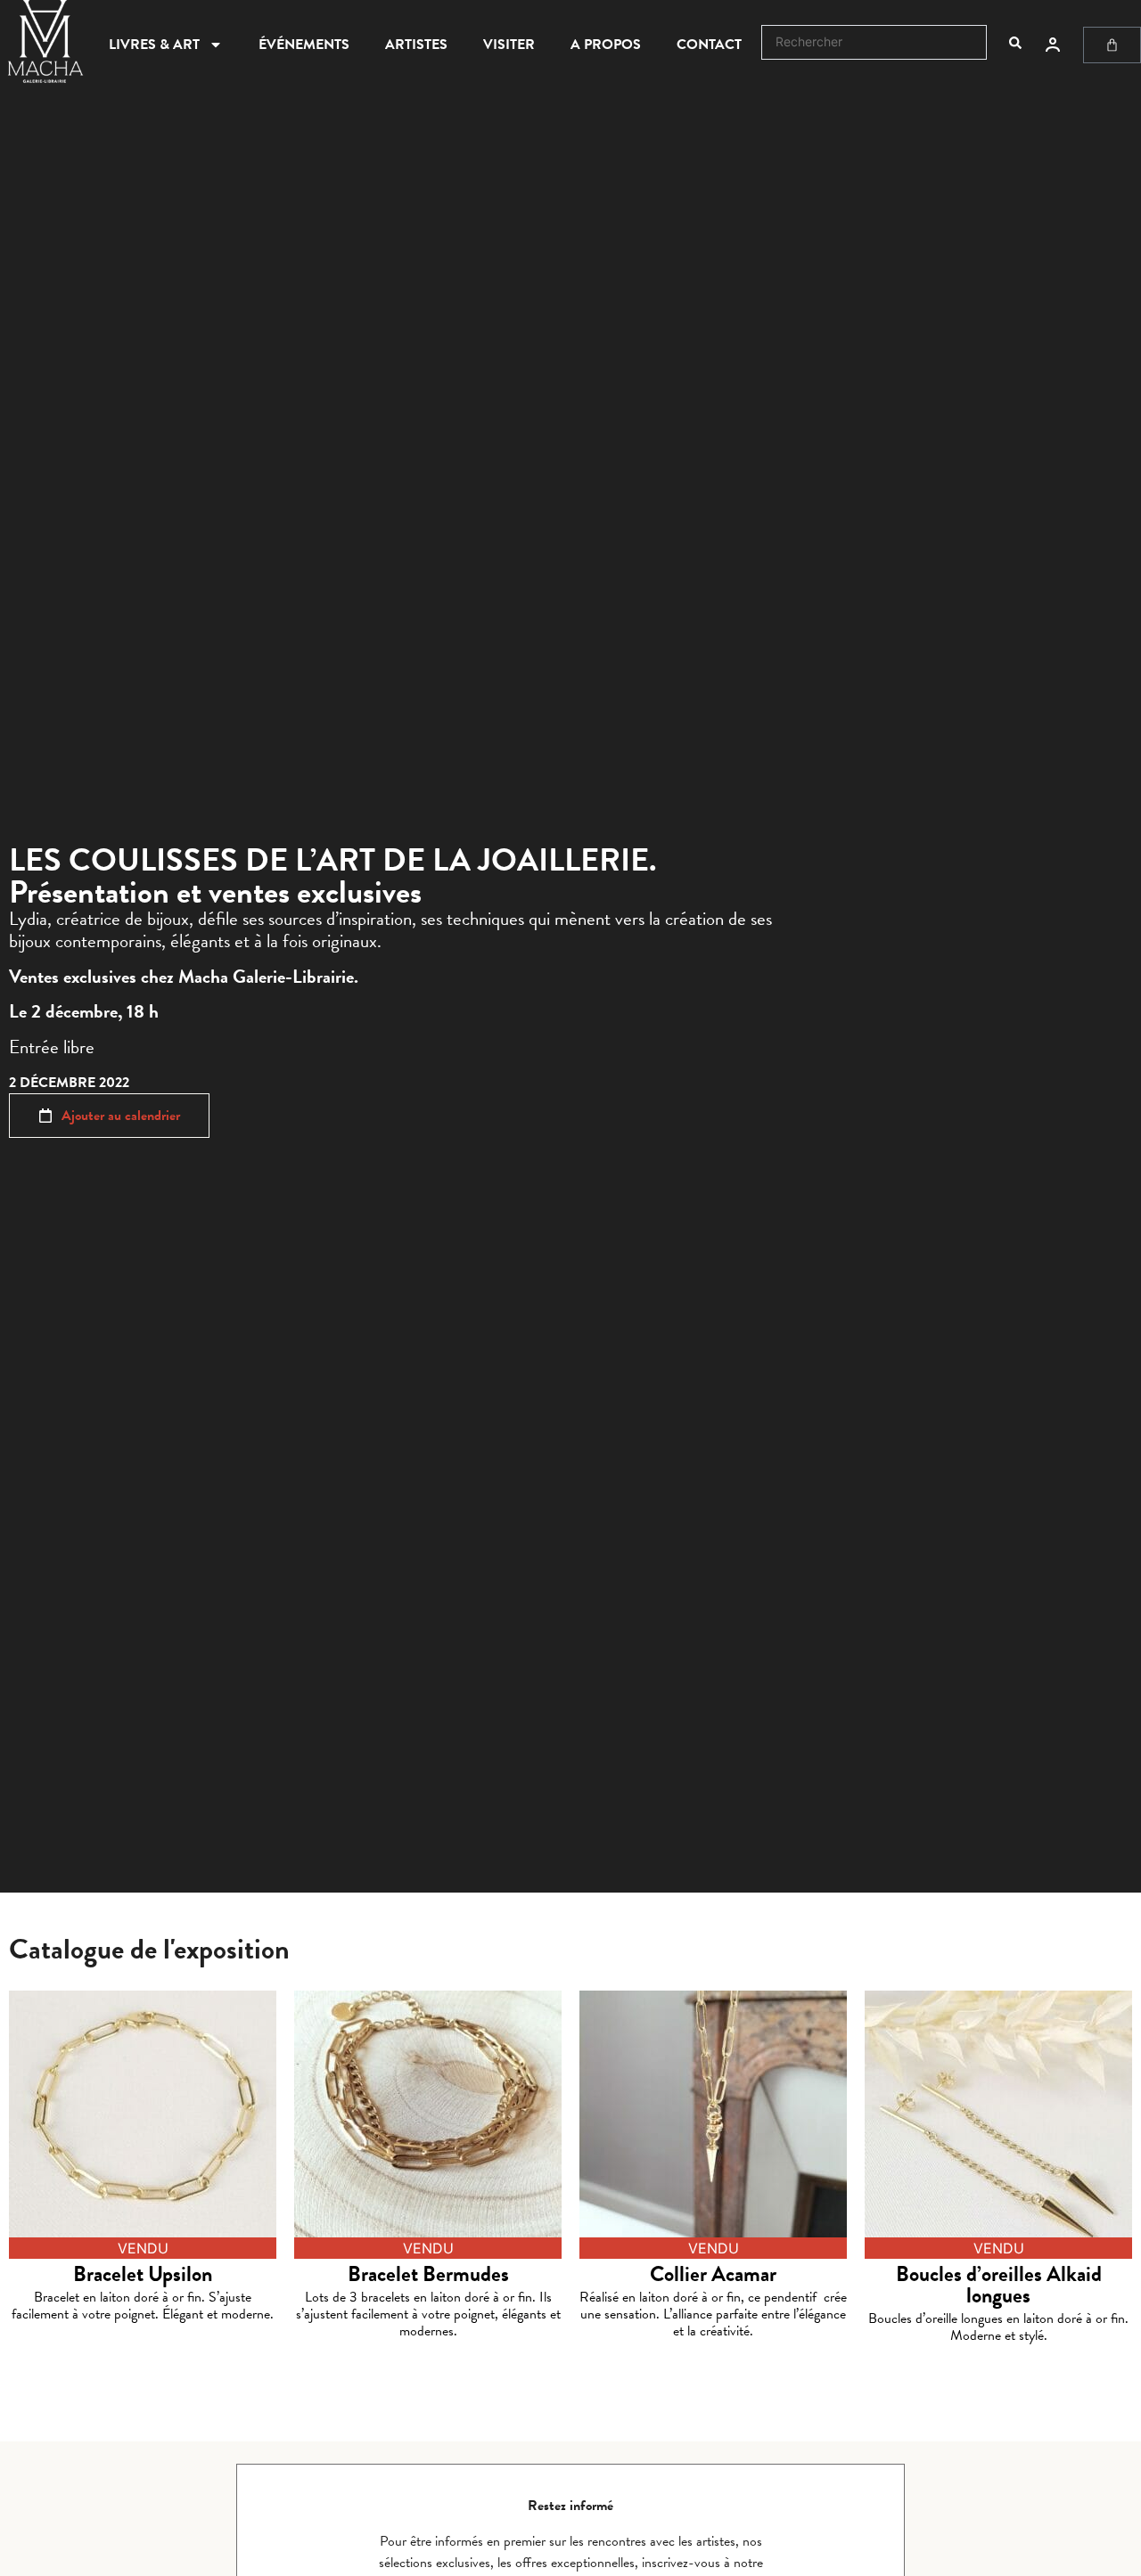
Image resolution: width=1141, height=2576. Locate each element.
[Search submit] (1015, 43)
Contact (709, 45)
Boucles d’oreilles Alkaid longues (999, 2285)
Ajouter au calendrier (121, 1116)
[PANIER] (1112, 45)
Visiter (509, 45)
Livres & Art (154, 45)
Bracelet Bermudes (428, 2274)
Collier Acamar (713, 2274)
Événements (304, 45)
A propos (606, 45)
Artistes (416, 45)
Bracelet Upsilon (143, 2274)
